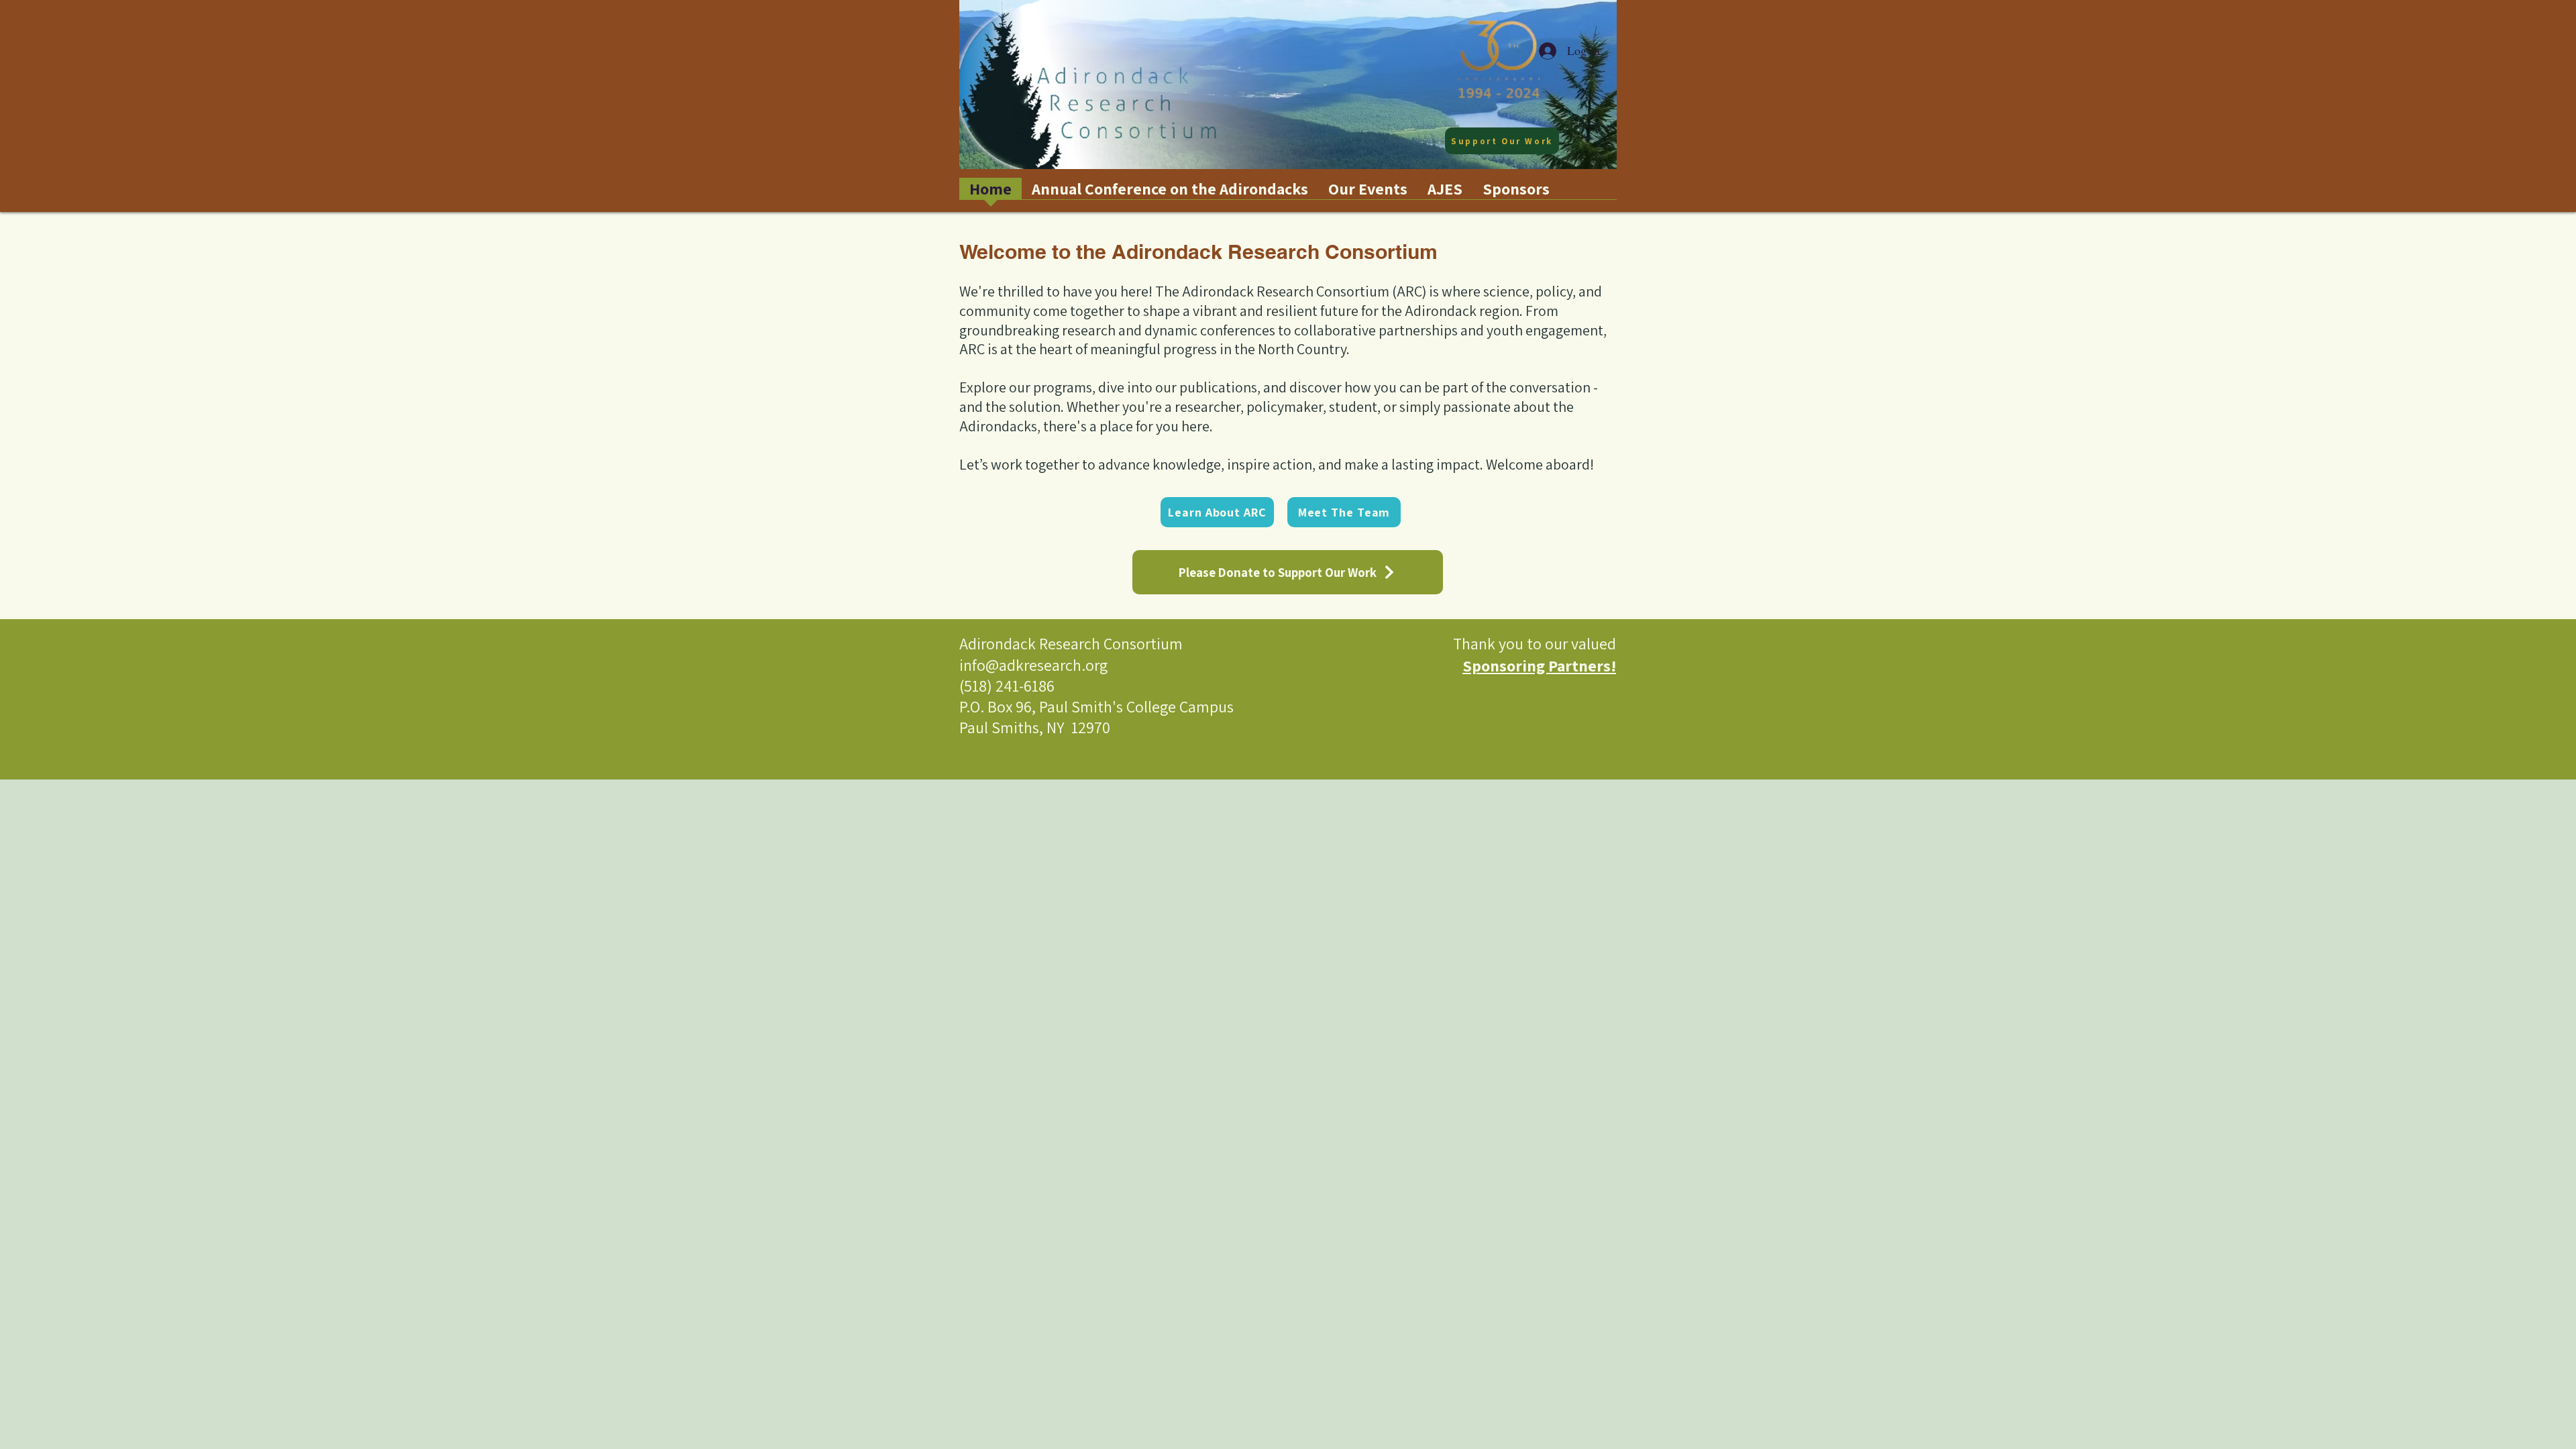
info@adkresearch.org (1033, 665)
